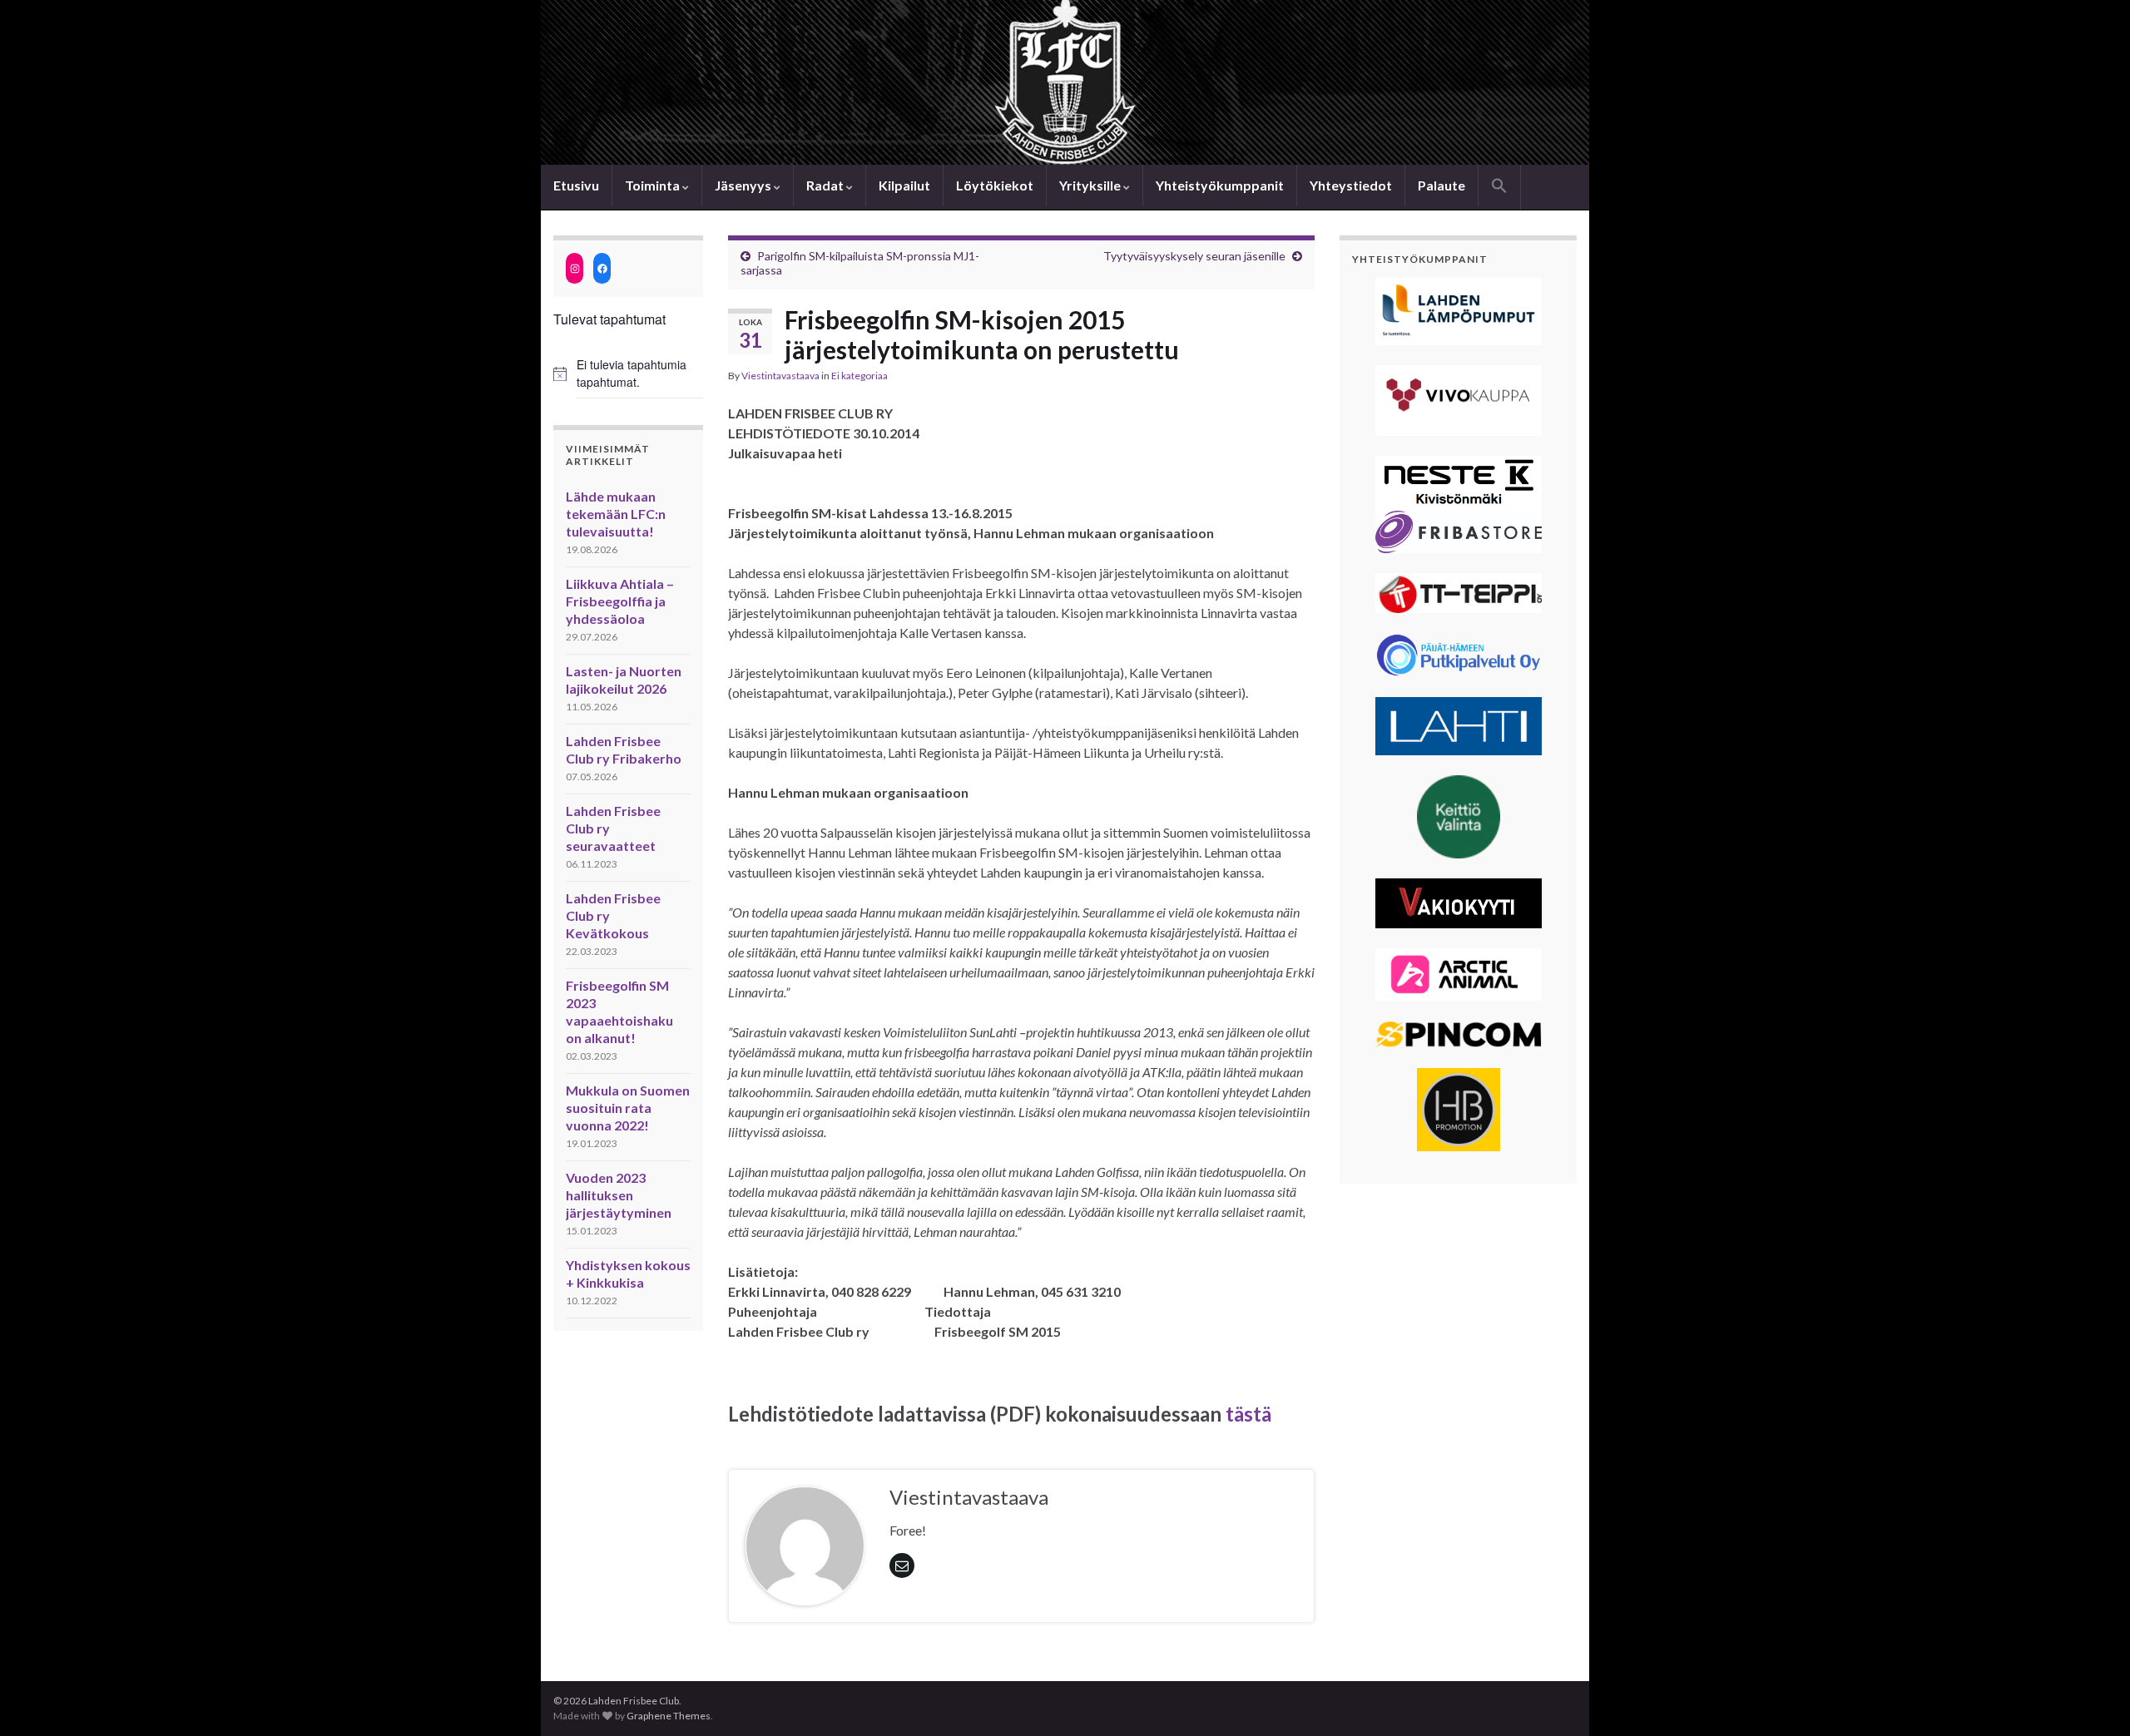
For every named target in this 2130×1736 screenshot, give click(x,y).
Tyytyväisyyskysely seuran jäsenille (1194, 256)
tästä (1248, 1414)
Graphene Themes (669, 1716)
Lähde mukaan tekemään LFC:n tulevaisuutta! (616, 514)
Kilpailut (904, 185)
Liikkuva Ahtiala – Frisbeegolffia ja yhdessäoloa (620, 601)
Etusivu (576, 185)
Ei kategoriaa (859, 376)
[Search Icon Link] (1499, 187)
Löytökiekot (995, 185)
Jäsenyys (744, 185)
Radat (826, 185)
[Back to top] (2093, 1699)
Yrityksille (1091, 185)
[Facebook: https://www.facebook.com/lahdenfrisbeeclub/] (602, 268)
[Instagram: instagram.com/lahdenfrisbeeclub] (575, 268)
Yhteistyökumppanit (1220, 185)
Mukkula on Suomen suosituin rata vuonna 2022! (628, 1108)
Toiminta (654, 185)
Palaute (1441, 185)
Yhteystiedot (1351, 185)
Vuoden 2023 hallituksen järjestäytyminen (619, 1195)
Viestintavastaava (780, 376)
